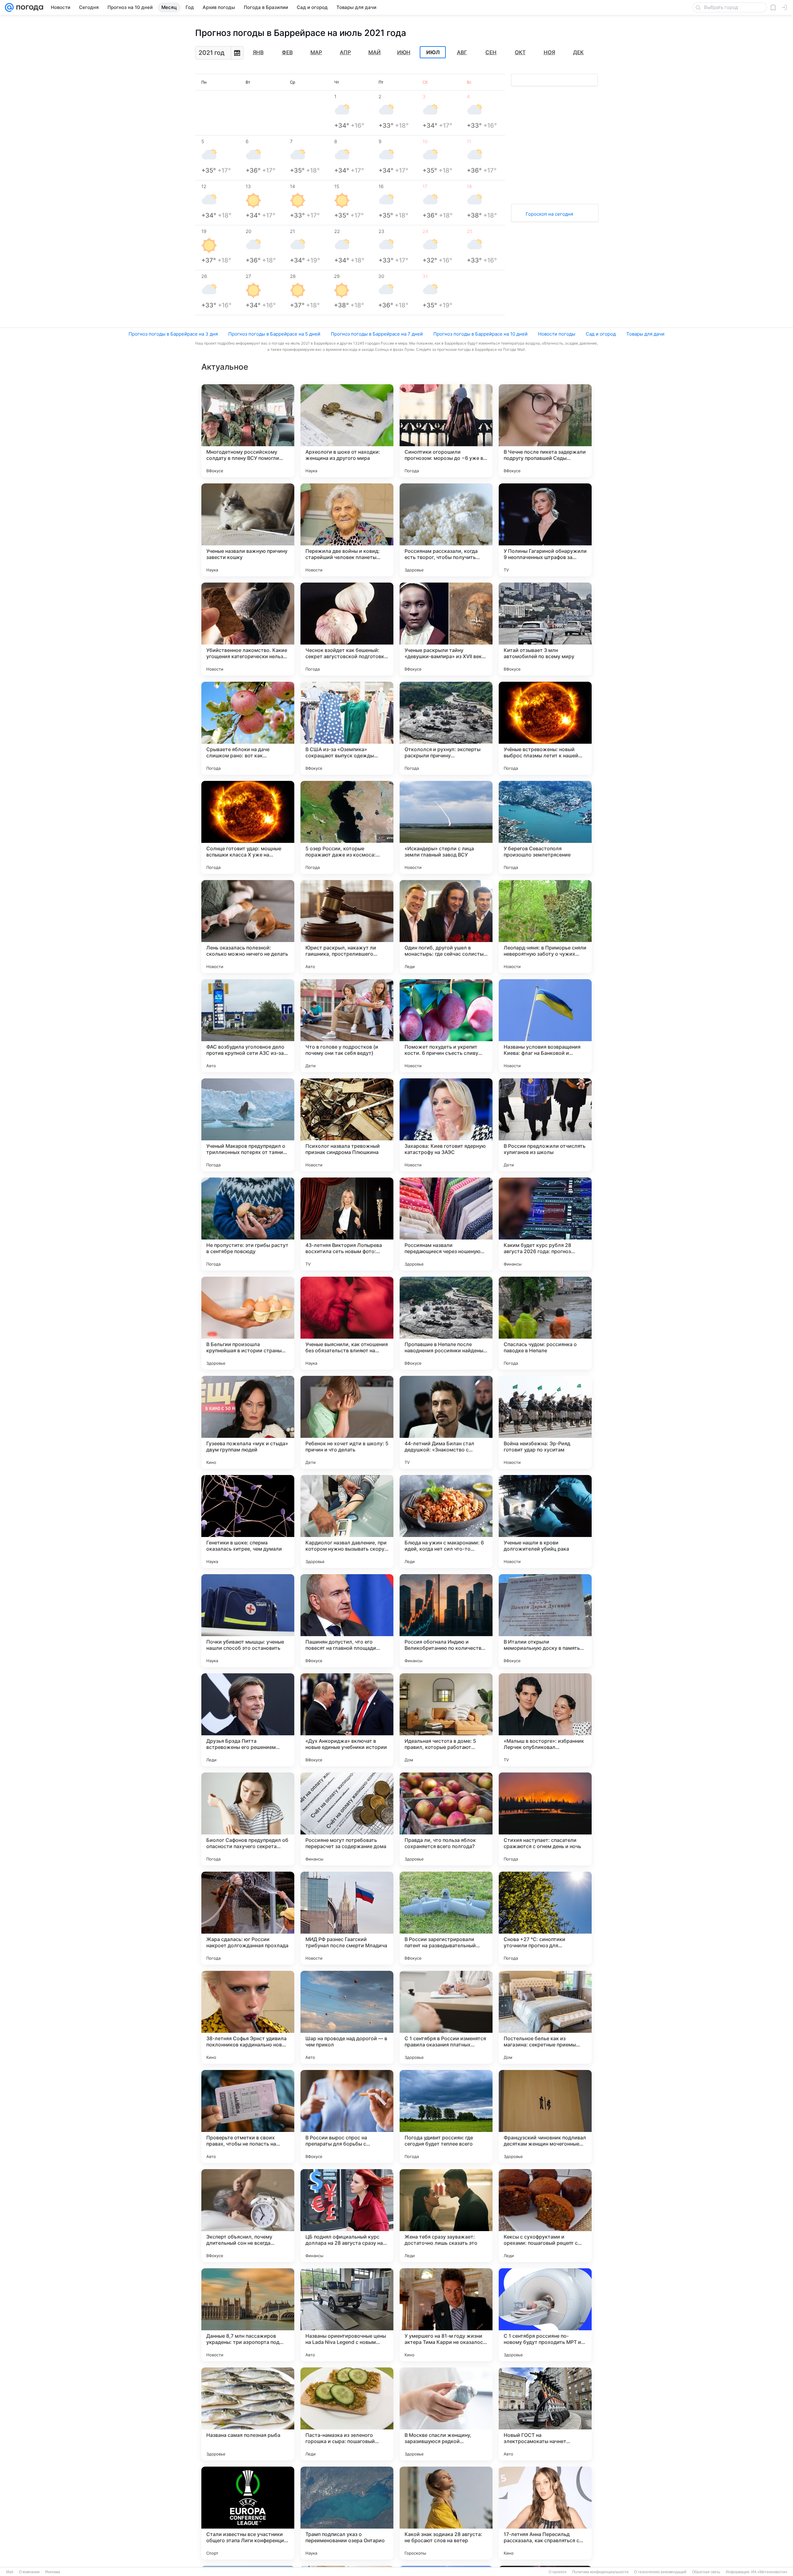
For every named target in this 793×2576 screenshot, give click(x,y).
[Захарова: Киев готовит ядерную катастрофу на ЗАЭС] (446, 1125)
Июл (433, 52)
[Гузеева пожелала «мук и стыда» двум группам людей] (248, 1422)
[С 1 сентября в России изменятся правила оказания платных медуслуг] (446, 2017)
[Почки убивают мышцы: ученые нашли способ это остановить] (248, 1621)
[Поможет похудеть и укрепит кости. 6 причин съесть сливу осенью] (446, 1026)
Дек (578, 52)
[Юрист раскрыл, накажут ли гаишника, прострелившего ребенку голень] (347, 927)
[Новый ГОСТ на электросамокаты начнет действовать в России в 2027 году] (545, 2414)
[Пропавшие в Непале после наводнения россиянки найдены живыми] (446, 1323)
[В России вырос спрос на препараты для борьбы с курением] (347, 2116)
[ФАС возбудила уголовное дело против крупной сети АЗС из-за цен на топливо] (248, 1026)
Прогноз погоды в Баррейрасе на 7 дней (377, 334)
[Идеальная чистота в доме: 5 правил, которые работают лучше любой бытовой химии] (446, 1720)
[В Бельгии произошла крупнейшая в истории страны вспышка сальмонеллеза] (248, 1323)
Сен (491, 52)
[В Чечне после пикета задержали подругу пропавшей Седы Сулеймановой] (545, 431)
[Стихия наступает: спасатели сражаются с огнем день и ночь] (545, 1819)
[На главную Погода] (28, 7)
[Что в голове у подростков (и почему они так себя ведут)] (347, 1026)
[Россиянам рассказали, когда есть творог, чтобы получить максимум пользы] (446, 530)
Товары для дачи (645, 334)
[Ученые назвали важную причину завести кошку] (248, 530)
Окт (520, 52)
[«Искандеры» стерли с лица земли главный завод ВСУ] (446, 827)
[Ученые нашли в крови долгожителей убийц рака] (545, 1521)
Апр (345, 52)
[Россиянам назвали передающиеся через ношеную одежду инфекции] (446, 1224)
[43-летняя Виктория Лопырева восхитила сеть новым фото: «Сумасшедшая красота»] (347, 1224)
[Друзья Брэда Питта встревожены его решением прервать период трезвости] (248, 1720)
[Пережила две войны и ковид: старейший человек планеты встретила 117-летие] (347, 530)
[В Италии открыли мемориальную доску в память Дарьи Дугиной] (545, 1621)
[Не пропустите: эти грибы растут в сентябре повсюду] (248, 1224)
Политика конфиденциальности (600, 2572)
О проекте (558, 2572)
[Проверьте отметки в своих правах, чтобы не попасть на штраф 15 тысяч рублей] (248, 2116)
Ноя (549, 52)
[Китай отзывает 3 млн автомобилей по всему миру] (545, 629)
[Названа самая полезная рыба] (248, 2414)
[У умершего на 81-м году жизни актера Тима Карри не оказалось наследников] (446, 2315)
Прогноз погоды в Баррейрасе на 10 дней (480, 334)
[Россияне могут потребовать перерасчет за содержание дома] (347, 1819)
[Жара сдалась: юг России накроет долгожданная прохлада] (248, 1918)
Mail (10, 2572)
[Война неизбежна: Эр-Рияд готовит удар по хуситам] (545, 1422)
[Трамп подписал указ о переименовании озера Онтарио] (347, 2513)
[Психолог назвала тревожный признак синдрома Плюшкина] (347, 1125)
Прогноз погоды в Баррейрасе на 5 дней (274, 334)
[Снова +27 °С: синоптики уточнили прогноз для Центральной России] (545, 1918)
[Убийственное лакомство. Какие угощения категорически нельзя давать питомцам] (248, 629)
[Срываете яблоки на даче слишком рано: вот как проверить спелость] (248, 728)
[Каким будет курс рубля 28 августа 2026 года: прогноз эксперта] (545, 1224)
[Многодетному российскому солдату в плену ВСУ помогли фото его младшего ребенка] (248, 431)
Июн (404, 52)
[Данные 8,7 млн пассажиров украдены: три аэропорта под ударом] (248, 2315)
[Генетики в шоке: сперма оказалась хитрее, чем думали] (248, 1521)
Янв (258, 52)
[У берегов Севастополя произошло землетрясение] (545, 827)
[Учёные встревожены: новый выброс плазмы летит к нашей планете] (545, 728)
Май (375, 52)
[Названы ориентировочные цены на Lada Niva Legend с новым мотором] (347, 2315)
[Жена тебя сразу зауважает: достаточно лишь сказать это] (446, 2216)
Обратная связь (706, 2572)
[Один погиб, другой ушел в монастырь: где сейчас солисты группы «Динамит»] (446, 927)
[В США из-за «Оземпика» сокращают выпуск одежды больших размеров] (347, 728)
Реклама (53, 2572)
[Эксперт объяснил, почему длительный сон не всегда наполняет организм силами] (248, 2216)
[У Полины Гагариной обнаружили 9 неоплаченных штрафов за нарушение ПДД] (545, 530)
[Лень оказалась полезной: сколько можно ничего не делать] (248, 927)
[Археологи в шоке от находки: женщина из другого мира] (347, 431)
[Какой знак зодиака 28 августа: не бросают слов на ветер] (446, 2513)
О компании (29, 2572)
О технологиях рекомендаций (660, 2572)
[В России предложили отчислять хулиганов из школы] (545, 1125)
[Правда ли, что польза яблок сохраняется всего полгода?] (446, 1819)
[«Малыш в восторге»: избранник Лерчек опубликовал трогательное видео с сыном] (545, 1720)
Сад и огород (601, 334)
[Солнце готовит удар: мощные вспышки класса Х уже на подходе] (248, 827)
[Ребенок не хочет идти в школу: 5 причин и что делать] (347, 1422)
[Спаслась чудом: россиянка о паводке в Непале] (545, 1323)
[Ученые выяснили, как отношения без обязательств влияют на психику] (347, 1323)
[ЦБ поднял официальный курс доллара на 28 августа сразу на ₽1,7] (347, 2216)
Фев (287, 52)
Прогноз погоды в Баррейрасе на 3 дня (173, 334)
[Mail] (9, 7)
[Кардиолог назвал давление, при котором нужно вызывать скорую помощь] (347, 1521)
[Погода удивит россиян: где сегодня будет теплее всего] (446, 2116)
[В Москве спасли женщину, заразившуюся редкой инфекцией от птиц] (446, 2414)
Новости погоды (557, 334)
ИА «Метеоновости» (769, 2572)
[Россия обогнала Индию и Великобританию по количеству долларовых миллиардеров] (446, 1621)
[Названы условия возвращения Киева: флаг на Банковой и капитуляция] (545, 1026)
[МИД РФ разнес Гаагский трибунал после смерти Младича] (347, 1918)
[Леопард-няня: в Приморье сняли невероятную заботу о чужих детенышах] (545, 927)
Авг (462, 52)
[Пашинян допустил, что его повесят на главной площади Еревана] (347, 1621)
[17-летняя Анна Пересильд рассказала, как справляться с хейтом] (545, 2513)
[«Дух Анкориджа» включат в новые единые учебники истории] (347, 1720)
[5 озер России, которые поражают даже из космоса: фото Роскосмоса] (347, 827)
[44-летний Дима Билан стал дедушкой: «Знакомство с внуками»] (446, 1422)
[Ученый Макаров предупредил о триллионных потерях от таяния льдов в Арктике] (248, 1125)
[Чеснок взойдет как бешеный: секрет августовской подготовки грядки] (347, 629)
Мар (316, 52)
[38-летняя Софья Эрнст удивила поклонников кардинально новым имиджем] (248, 2017)
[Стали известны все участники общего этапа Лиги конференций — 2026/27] (248, 2513)
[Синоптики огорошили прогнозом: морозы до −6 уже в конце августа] (446, 431)
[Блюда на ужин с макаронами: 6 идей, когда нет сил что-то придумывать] (446, 1521)
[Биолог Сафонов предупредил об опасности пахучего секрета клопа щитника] (248, 1819)
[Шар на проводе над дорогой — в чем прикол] (347, 2017)
